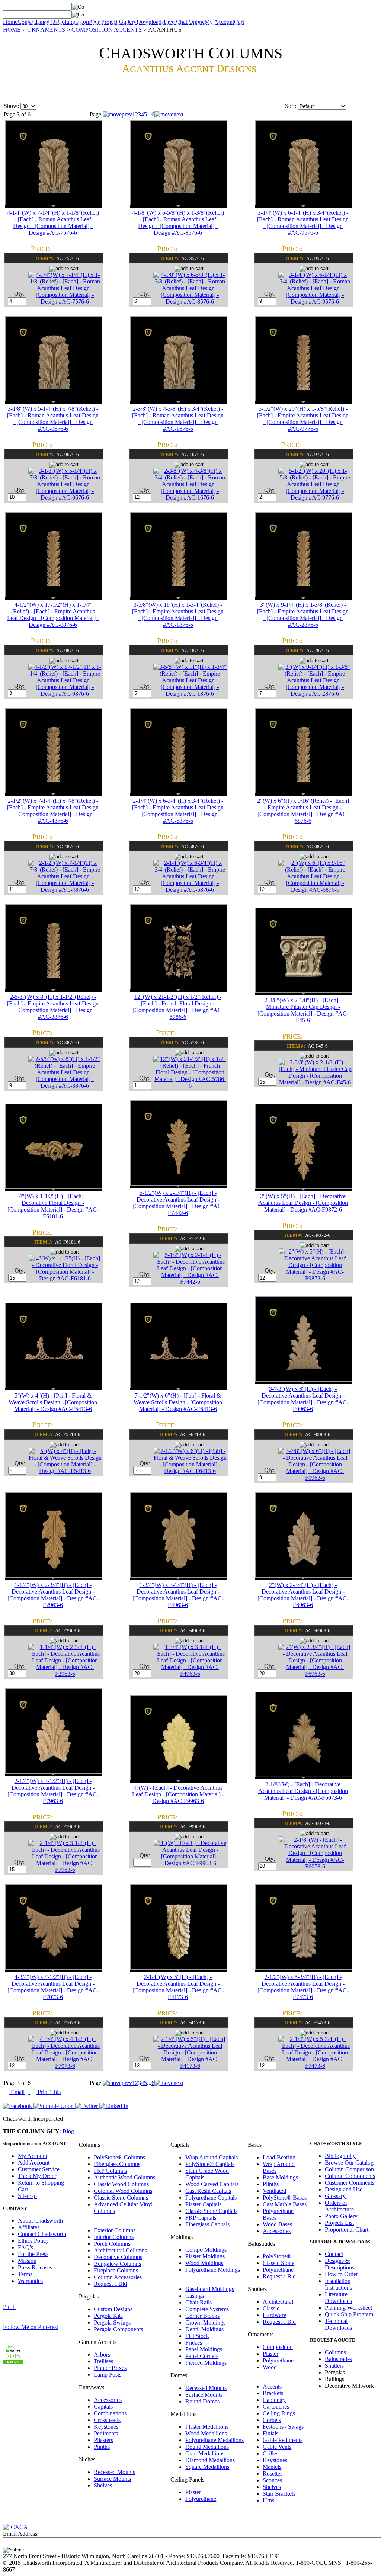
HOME (12, 30)
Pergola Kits (108, 2316)
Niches (357, 24)
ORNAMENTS (46, 30)
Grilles (270, 2453)
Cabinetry (274, 2400)
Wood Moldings (204, 2263)
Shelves (103, 2485)
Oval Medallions (205, 2453)
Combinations (110, 2413)
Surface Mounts (112, 2479)
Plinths (102, 2447)
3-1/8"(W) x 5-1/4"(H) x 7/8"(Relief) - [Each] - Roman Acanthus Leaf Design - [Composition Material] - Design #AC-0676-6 (53, 419)
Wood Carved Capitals (212, 2184)
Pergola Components (118, 2329)
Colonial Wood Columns (123, 2191)
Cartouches (276, 2407)
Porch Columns (112, 2244)
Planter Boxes (110, 2368)
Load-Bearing (279, 2157)
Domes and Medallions (320, 24)
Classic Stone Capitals (211, 2211)
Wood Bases (277, 2224)
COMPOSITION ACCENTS (107, 30)
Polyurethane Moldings (213, 2270)
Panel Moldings (204, 2349)
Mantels (272, 2467)
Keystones (106, 2427)
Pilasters (103, 2440)
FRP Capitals (201, 2218)
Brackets (273, 2393)
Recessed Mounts (114, 2472)
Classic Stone (278, 2263)
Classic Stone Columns (121, 2198)
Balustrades (170, 24)
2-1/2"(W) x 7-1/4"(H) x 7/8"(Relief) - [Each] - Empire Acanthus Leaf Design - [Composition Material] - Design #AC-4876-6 (53, 811)
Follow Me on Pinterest (31, 2327)
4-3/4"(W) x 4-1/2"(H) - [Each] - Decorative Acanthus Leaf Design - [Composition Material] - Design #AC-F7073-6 (53, 1987)
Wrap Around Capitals (212, 2157)
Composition (278, 2347)
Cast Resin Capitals (208, 2191)
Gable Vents (277, 2447)
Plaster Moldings (205, 2256)
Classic (271, 2308)
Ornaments (237, 24)
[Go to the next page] (169, 114)
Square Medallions (207, 2467)
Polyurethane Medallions (214, 2440)
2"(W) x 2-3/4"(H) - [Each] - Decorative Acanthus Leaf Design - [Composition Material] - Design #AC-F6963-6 (303, 1595)
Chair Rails (198, 2302)
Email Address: (21, 2534)
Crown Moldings (205, 2322)
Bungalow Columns (117, 2264)
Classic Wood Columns (121, 2184)
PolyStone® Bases (285, 2198)
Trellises (103, 2361)
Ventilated (274, 2191)
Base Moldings (280, 2177)
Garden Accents (204, 24)
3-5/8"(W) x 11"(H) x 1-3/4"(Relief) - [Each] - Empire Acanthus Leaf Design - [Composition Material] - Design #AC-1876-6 (178, 615)
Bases (98, 24)
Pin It (9, 2307)
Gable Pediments (283, 2440)
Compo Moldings (206, 2250)
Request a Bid (110, 2284)
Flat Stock (197, 2336)
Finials (270, 2433)
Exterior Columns (115, 2230)
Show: (11, 106)
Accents (272, 2386)
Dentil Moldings (204, 2329)
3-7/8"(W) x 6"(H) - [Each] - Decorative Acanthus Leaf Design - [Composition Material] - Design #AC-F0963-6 (303, 1399)
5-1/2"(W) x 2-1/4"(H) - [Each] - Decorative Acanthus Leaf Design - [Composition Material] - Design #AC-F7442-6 (178, 1203)
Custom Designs (113, 2309)
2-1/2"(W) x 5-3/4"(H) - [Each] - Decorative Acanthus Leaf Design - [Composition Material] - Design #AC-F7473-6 (303, 1987)
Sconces (272, 2480)
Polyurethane (201, 2499)
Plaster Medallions (207, 2427)
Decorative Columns (118, 2257)
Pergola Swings (112, 2322)
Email (17, 2092)
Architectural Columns (120, 2250)
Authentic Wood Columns (124, 2177)
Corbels (272, 2420)
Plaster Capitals (203, 2204)
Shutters (143, 24)
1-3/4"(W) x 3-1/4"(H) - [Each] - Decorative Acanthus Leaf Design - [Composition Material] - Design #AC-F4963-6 (178, 1595)
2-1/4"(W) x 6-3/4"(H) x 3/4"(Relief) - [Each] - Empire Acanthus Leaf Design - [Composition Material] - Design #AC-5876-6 (178, 811)
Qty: (20, 294)
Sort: (291, 106)
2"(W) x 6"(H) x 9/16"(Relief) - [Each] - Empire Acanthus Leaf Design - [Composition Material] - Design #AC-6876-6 (303, 811)
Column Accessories (118, 2277)
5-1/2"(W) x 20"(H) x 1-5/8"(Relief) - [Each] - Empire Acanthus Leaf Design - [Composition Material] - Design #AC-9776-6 (303, 419)
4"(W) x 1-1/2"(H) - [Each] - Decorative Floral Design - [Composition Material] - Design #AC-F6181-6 (53, 1206)
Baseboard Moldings (210, 2289)
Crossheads (107, 2420)
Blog (68, 2131)
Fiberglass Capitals (207, 2224)
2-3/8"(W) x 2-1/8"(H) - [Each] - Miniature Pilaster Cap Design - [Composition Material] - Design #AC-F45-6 (303, 1010)
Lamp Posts (108, 2375)
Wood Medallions (206, 2433)
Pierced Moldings (206, 2363)
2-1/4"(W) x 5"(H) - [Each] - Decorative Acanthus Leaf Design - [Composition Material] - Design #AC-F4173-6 (178, 1987)
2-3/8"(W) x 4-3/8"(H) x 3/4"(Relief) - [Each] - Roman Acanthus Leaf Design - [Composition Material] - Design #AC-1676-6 (178, 419)
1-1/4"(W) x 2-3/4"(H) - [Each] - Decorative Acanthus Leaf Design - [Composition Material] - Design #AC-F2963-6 (53, 1595)
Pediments (106, 2433)
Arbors (102, 2354)
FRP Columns (110, 2171)
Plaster (193, 2492)
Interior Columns (114, 2237)
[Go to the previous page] (117, 114)
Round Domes (202, 2401)
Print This (48, 2092)
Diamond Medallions (210, 2460)
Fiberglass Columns (117, 2164)
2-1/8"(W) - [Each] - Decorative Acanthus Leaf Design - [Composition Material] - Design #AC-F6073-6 (303, 1791)
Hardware (274, 2315)
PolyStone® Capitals (210, 2164)
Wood (270, 2367)
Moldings (120, 24)
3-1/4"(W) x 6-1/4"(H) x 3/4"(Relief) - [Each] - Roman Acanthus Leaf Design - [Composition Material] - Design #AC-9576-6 (303, 223)
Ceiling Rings (279, 2413)
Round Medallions (207, 2447)
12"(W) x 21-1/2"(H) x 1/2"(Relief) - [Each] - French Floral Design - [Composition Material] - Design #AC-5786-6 (178, 1007)
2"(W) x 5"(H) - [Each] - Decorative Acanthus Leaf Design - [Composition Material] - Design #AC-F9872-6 (303, 1203)
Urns (268, 2500)
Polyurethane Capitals (211, 2198)
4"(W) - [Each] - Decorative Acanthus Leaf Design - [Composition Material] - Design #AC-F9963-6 (178, 1794)
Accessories (108, 2400)
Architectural (278, 2302)
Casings (195, 2296)
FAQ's (25, 2247)
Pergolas (54, 24)
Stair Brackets (279, 2494)
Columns (30, 24)
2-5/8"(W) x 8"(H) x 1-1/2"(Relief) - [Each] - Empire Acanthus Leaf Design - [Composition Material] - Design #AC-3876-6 (53, 1007)
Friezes (194, 2343)
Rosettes (273, 2474)
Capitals (78, 24)
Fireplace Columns (116, 2270)
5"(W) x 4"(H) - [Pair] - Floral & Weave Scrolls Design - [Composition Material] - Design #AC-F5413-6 (53, 1402)
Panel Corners (202, 2356)
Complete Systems (207, 2309)
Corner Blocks (202, 2316)
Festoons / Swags (283, 2427)
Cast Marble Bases (285, 2204)
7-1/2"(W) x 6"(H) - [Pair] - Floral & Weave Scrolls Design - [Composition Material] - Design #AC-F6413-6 (178, 1402)
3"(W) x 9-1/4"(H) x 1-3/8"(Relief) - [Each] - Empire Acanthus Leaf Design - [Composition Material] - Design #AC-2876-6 (303, 615)
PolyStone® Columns (119, 2157)
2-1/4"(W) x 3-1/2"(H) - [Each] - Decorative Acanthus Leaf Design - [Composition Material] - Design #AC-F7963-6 (53, 1791)
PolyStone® (277, 2256)
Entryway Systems (273, 24)
